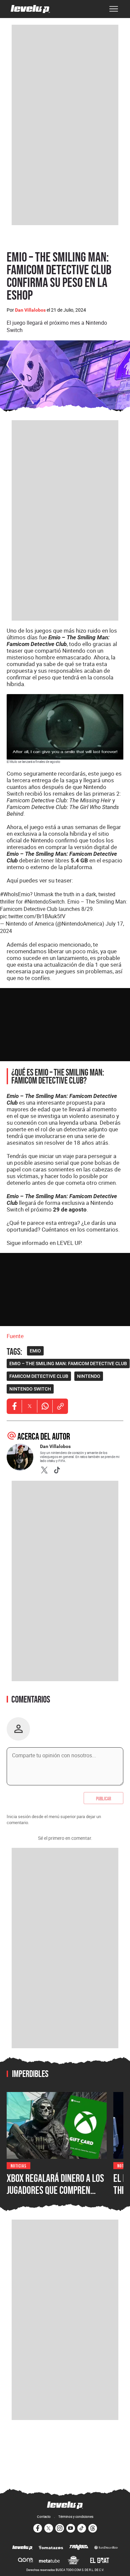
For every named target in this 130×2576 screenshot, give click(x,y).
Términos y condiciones (76, 2517)
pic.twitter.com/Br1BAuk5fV (33, 916)
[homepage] (30, 9)
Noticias (18, 2165)
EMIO (35, 1351)
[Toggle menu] (114, 9)
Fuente (15, 1336)
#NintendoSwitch (44, 902)
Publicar (103, 1798)
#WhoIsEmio (15, 894)
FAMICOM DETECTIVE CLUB (39, 1376)
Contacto (44, 2517)
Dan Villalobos (30, 310)
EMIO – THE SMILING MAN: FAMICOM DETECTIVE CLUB (68, 1363)
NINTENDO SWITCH (30, 1389)
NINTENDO (89, 1376)
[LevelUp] (22, 2548)
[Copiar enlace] (60, 1406)
